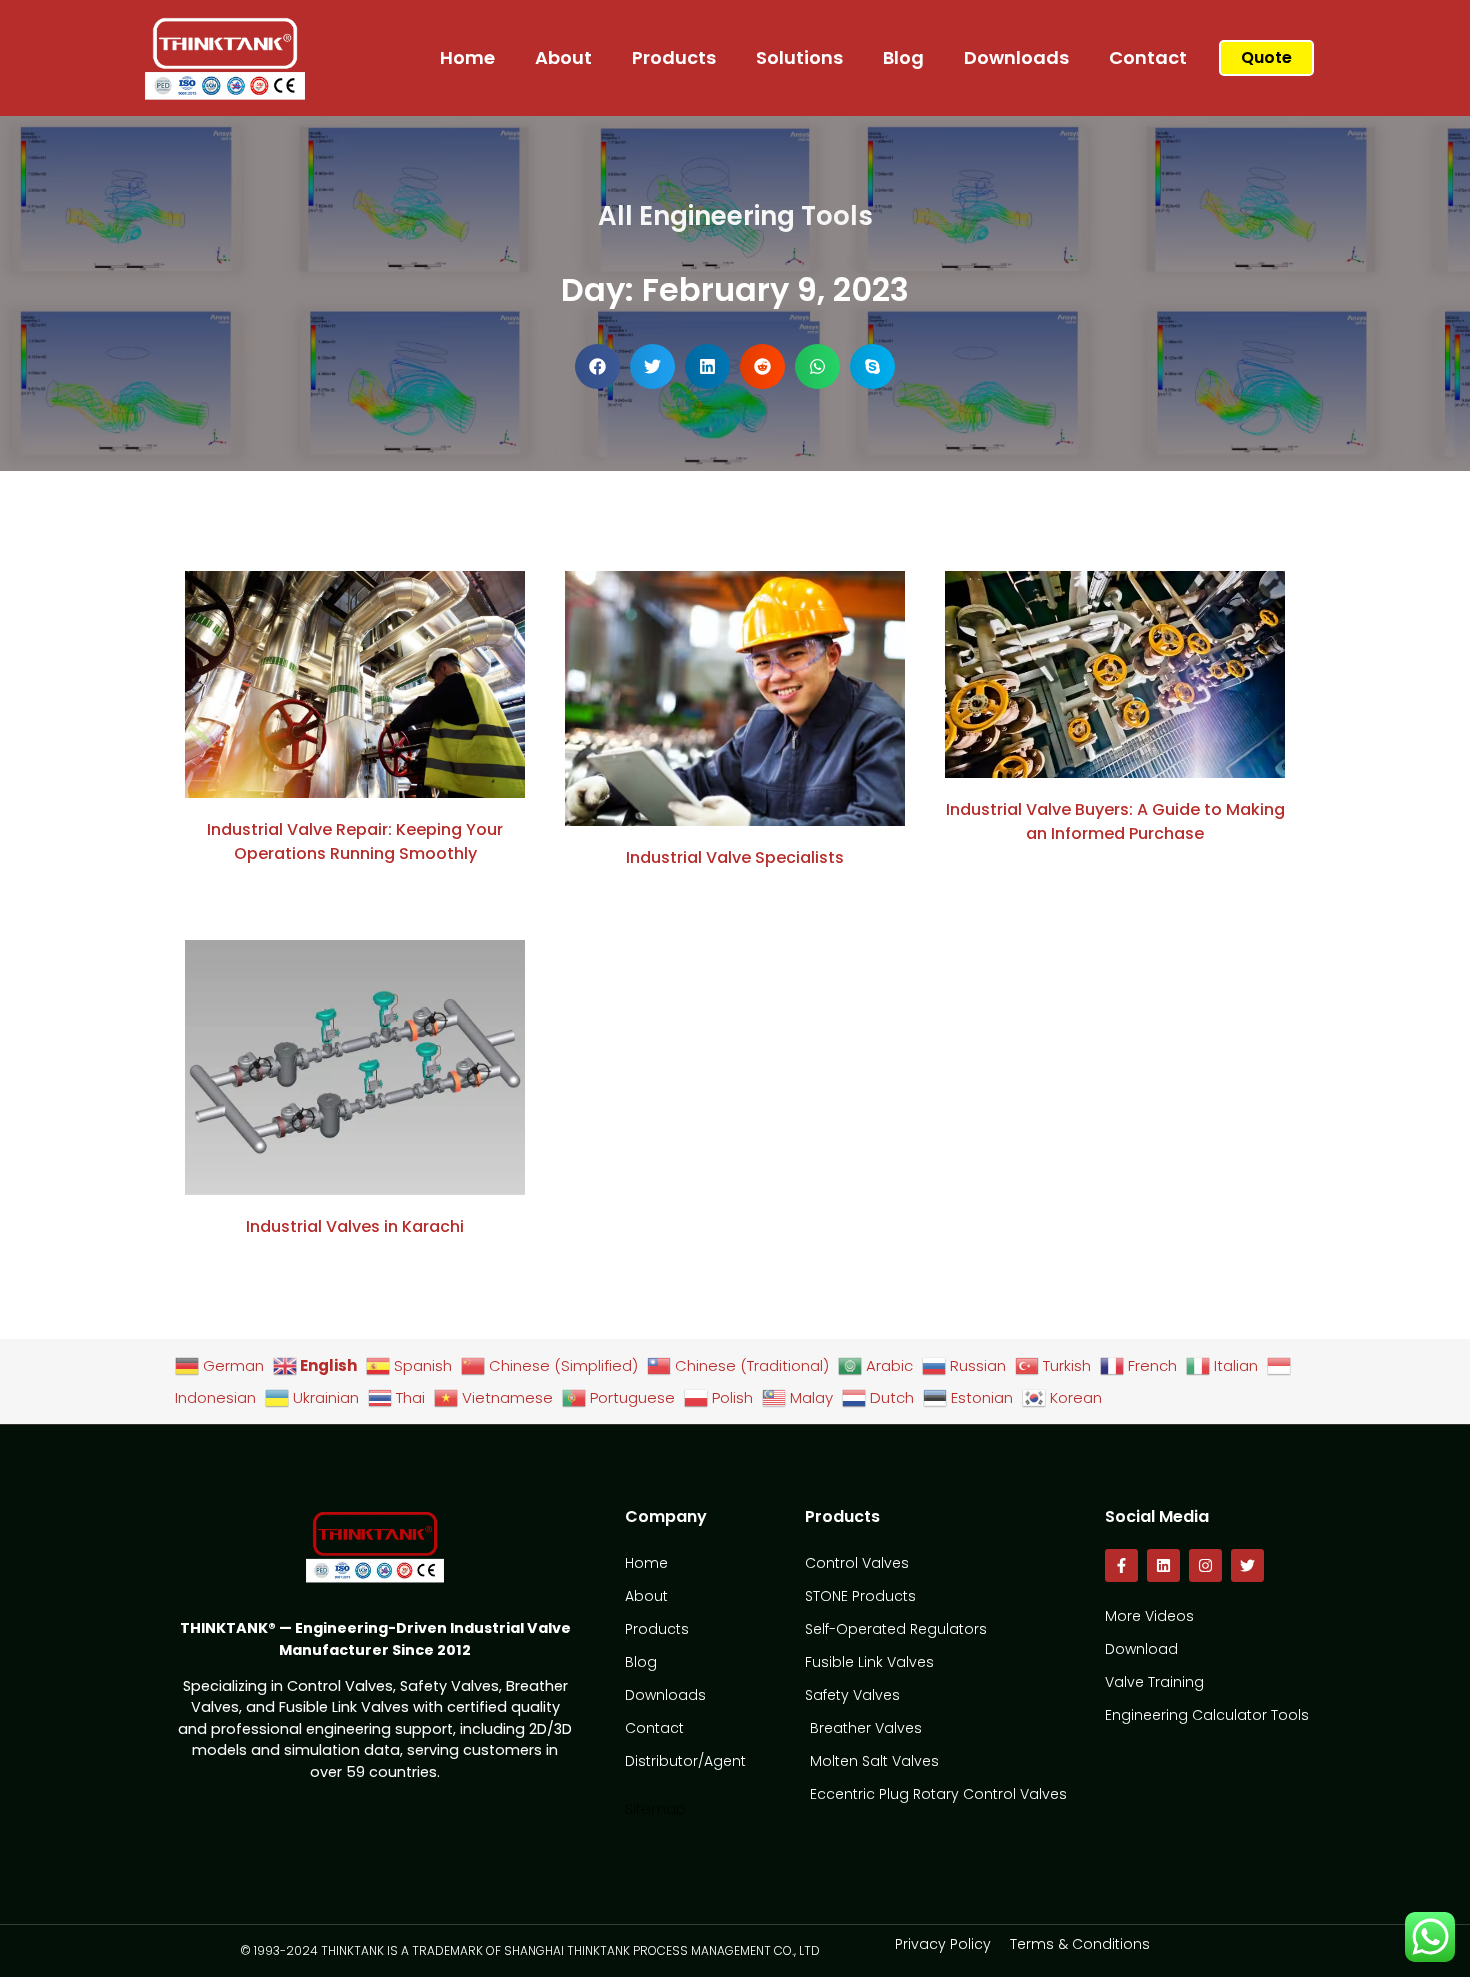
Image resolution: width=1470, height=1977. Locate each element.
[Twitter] (1247, 1565)
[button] (597, 366)
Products (674, 57)
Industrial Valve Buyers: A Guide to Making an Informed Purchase (1115, 821)
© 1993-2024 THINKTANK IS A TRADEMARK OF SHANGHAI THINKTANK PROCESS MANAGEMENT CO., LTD (530, 1950)
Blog (903, 57)
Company (666, 1516)
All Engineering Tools (735, 216)
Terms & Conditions (1080, 1944)
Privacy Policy (943, 1944)
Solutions (799, 57)
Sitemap (655, 1809)
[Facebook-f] (1121, 1565)
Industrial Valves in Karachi (355, 1226)
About (563, 57)
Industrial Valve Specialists (735, 857)
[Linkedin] (1163, 1565)
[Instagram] (1205, 1565)
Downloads (1016, 57)
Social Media (1157, 1516)
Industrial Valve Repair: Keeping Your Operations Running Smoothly (355, 841)
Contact (1148, 57)
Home (467, 57)
